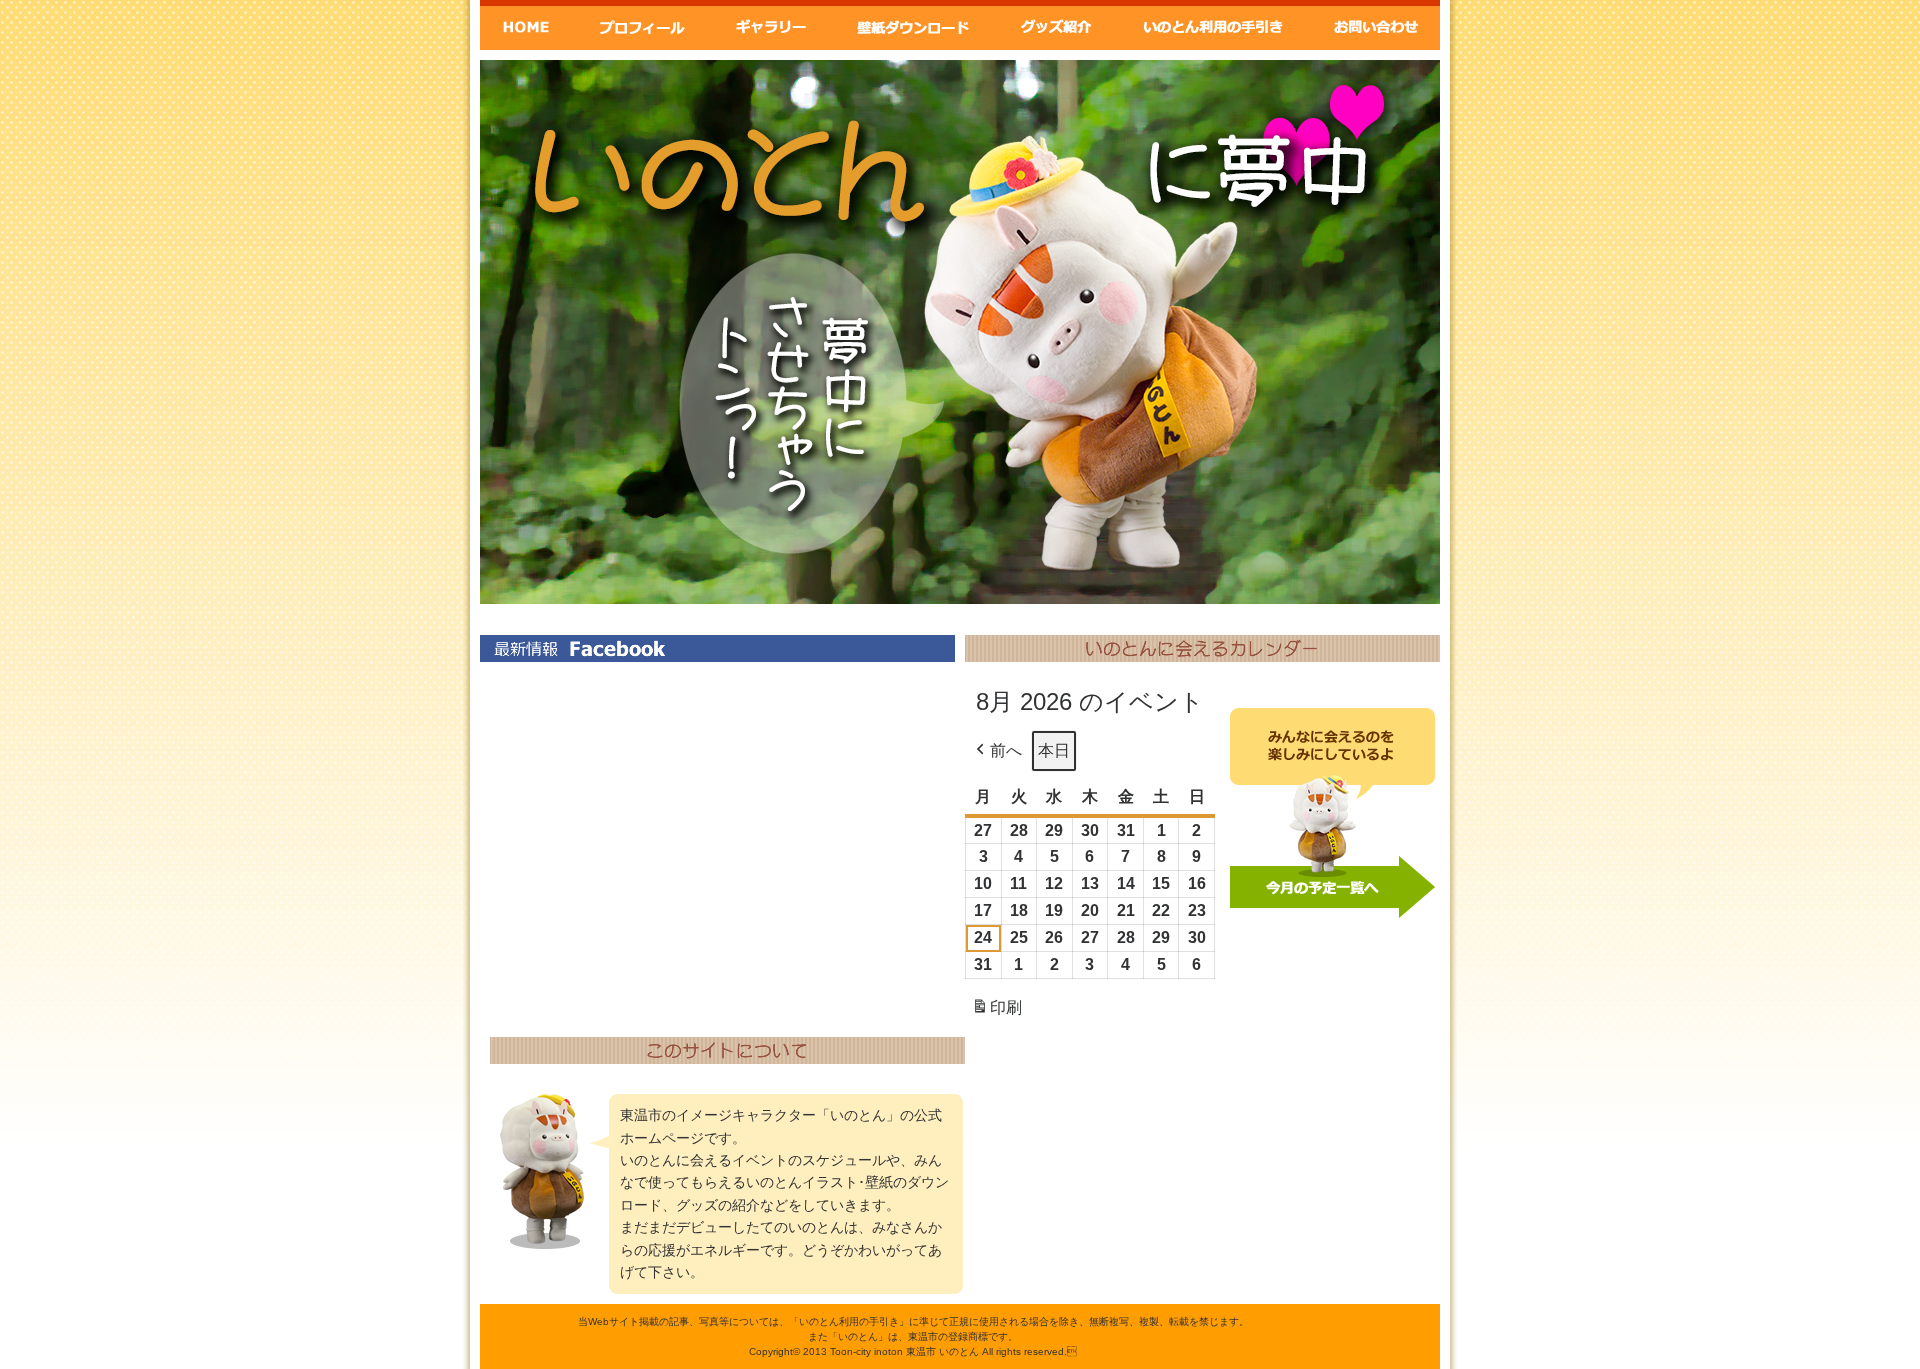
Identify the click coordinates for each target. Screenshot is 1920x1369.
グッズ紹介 (1057, 25)
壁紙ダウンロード (912, 25)
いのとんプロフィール (641, 25)
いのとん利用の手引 (1215, 25)
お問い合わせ (1376, 25)
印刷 (996, 1014)
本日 (1054, 750)
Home (526, 25)
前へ (1006, 750)
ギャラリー (769, 25)
